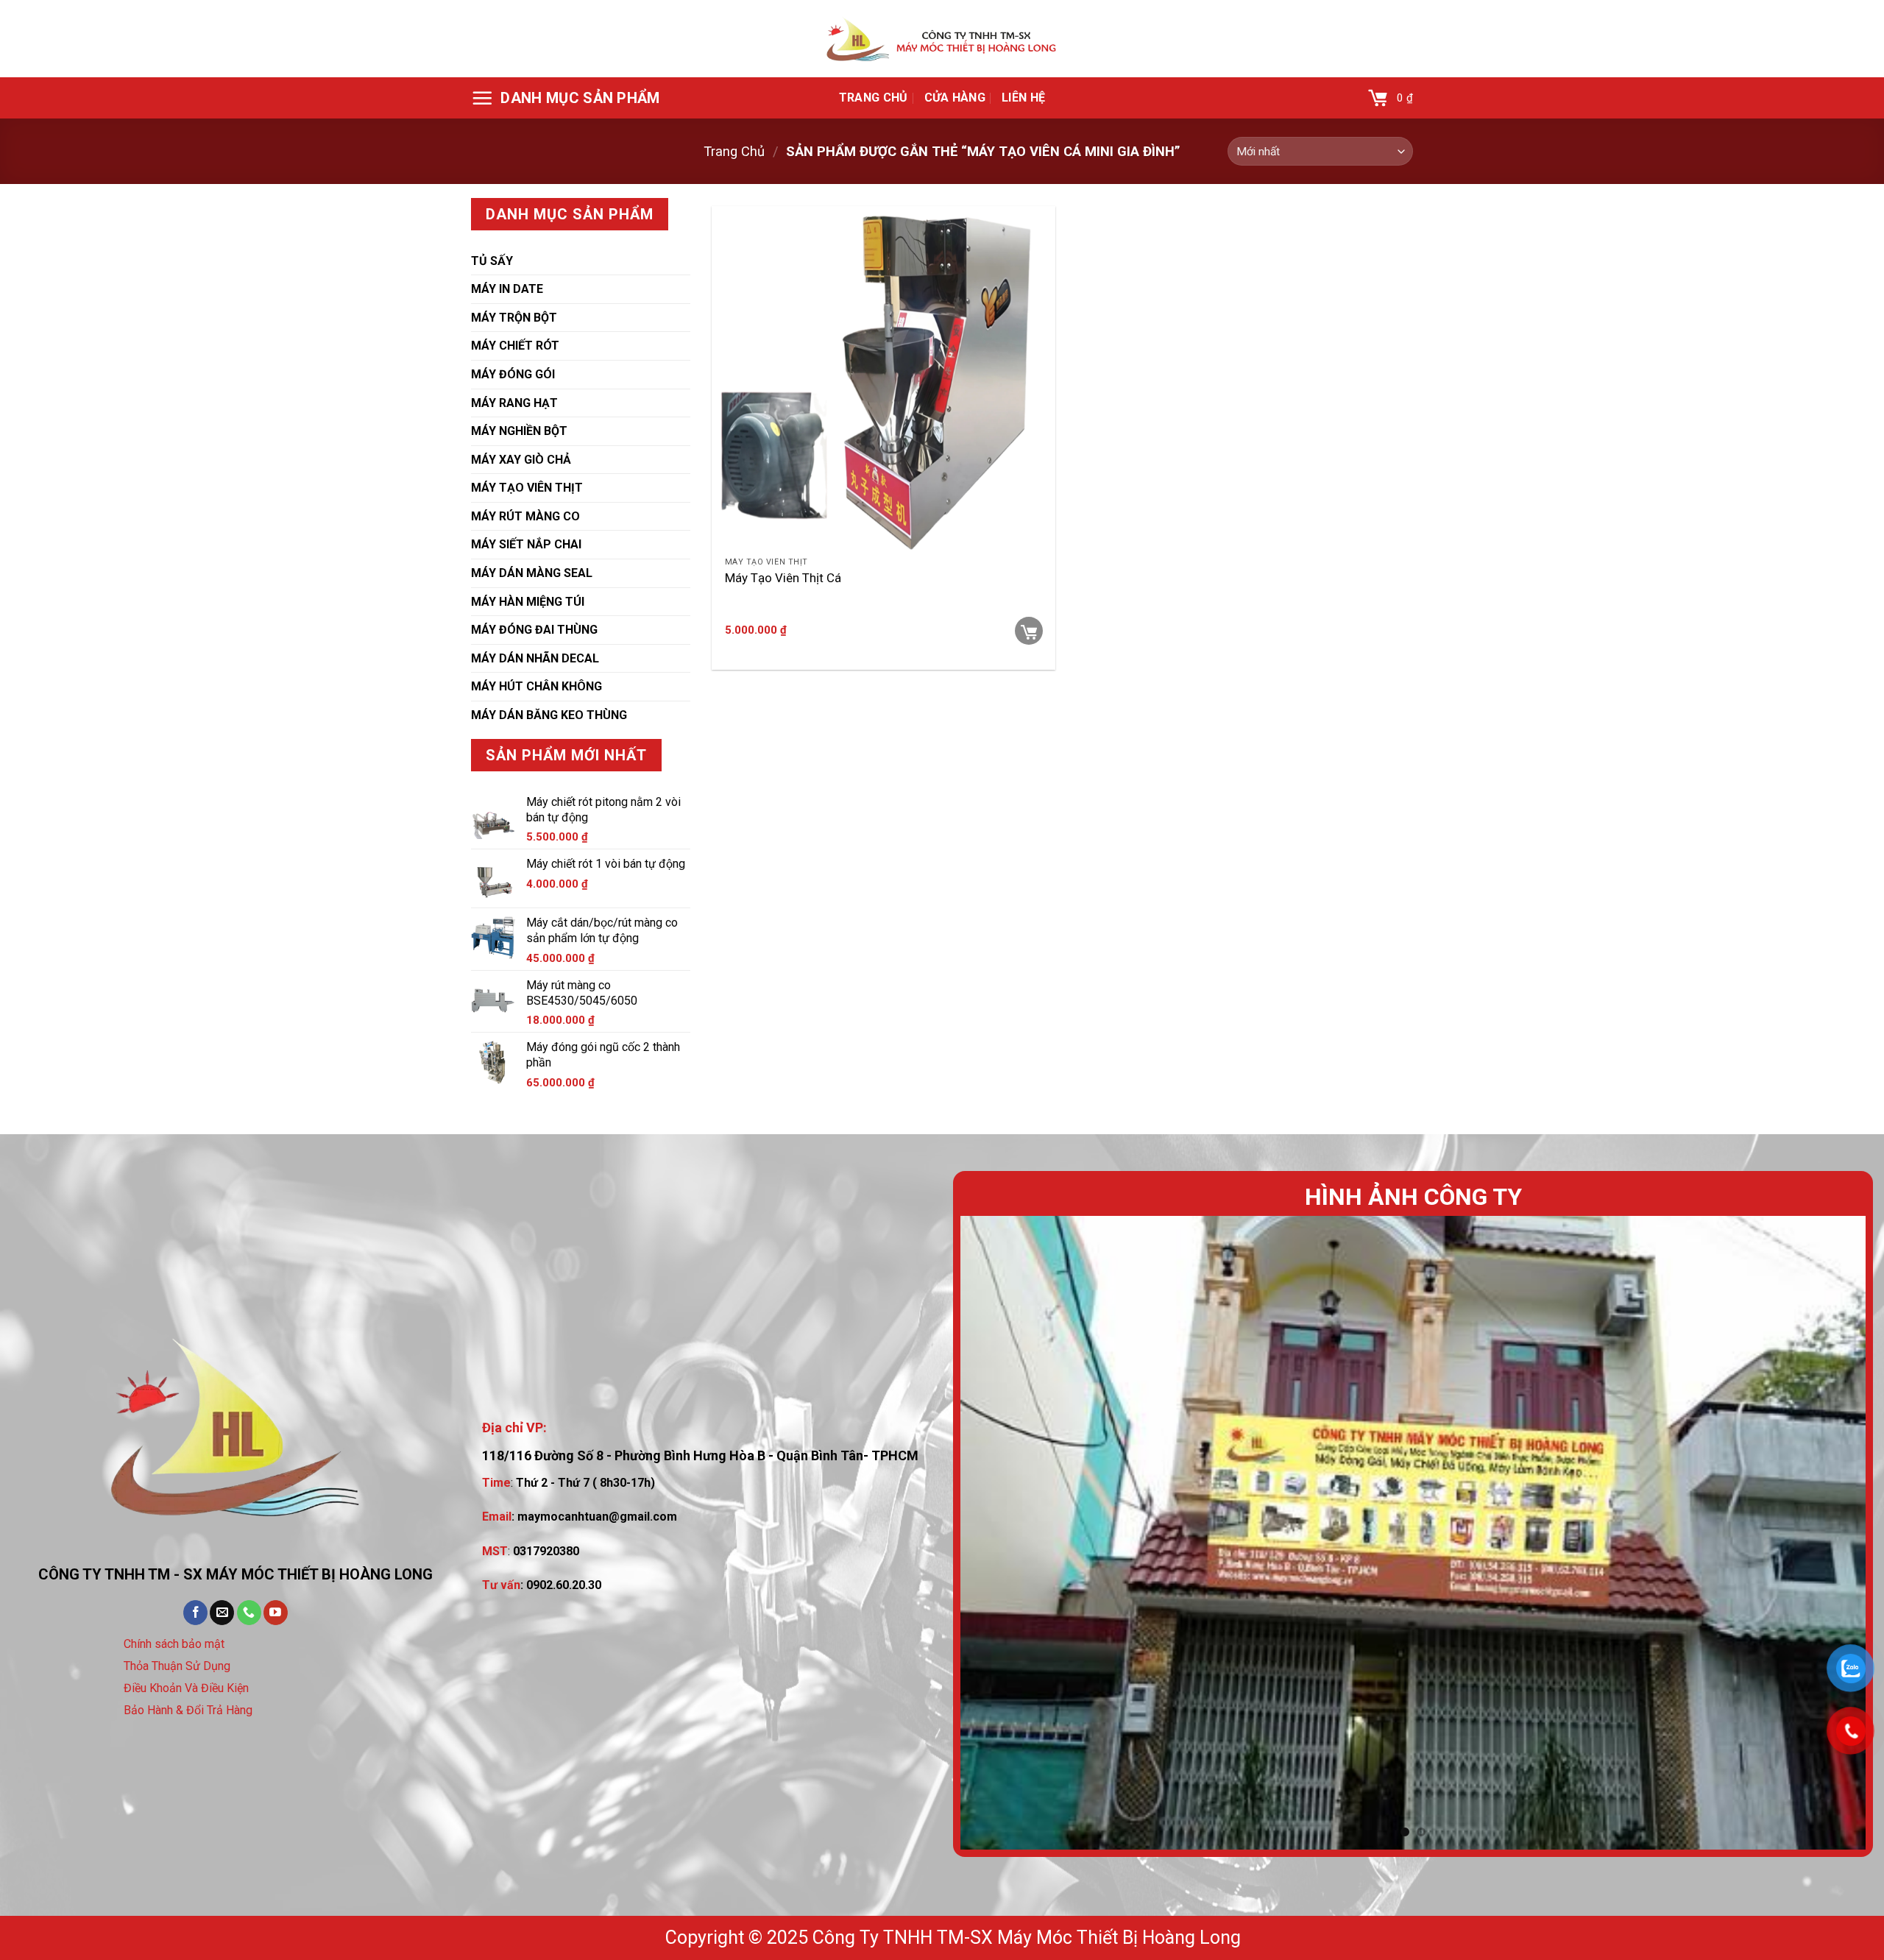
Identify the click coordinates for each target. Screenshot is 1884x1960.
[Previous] (997, 1532)
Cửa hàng (955, 98)
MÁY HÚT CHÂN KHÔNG (536, 686)
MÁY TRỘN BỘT (514, 318)
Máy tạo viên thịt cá (783, 578)
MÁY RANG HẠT (514, 403)
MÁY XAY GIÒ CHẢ (521, 460)
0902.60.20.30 (564, 1585)
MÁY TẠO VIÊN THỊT (527, 488)
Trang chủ (874, 98)
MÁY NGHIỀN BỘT (519, 431)
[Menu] (566, 98)
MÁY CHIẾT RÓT (515, 346)
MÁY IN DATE (507, 289)
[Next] (1829, 1532)
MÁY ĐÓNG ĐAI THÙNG (534, 630)
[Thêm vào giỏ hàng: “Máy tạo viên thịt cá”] (1029, 631)
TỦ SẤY (492, 261)
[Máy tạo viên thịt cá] (883, 378)
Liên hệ (1023, 98)
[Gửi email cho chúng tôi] (222, 1613)
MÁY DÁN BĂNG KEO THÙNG (549, 715)
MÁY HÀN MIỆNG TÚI (528, 602)
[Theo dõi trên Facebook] (195, 1613)
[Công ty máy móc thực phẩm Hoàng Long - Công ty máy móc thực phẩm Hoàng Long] (942, 39)
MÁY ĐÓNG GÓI (513, 374)
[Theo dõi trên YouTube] (276, 1613)
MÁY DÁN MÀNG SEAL (532, 573)
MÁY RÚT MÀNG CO (525, 516)
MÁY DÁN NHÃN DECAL (535, 658)
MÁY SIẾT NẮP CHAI (526, 544)
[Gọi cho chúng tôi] (249, 1613)
